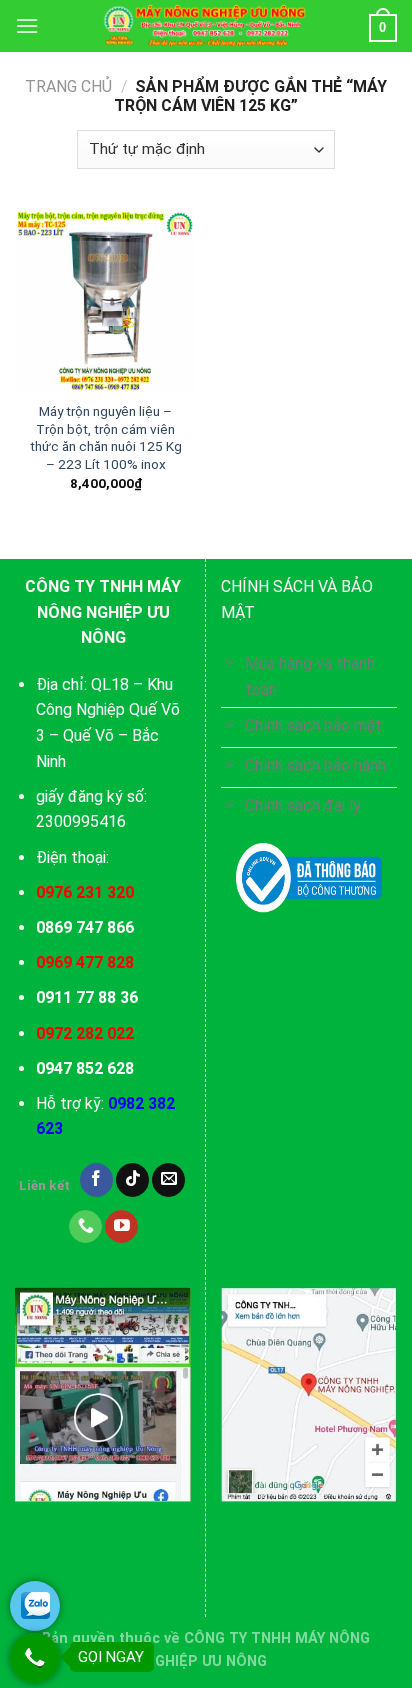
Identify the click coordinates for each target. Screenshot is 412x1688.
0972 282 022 (85, 1033)
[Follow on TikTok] (132, 1180)
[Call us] (85, 1227)
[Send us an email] (168, 1180)
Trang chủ (68, 86)
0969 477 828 (85, 962)
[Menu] (27, 25)
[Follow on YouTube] (121, 1227)
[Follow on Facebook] (96, 1180)
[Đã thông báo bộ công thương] (309, 878)
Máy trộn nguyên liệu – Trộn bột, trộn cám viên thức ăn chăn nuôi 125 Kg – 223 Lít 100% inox (106, 437)
